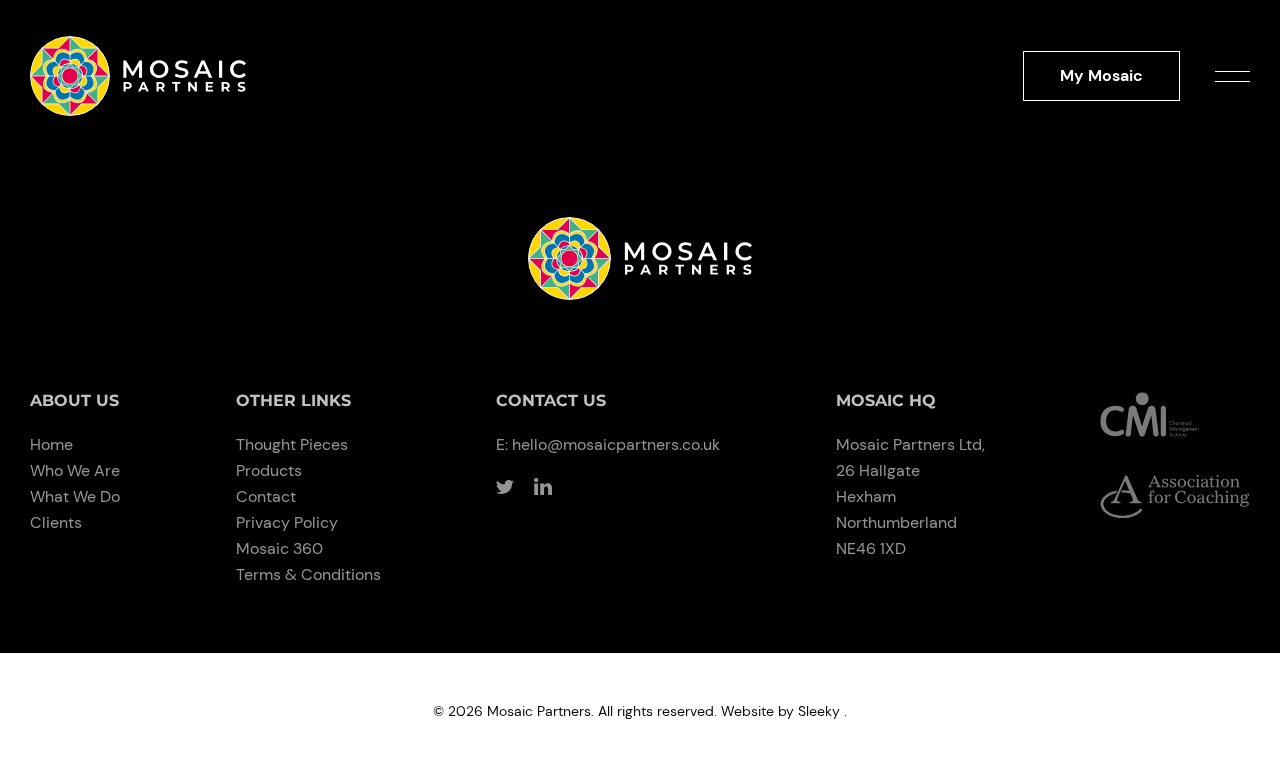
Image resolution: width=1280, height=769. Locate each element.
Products (269, 470)
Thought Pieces (292, 444)
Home (51, 444)
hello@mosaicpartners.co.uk (616, 444)
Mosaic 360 (279, 548)
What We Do (75, 496)
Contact (266, 496)
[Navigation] (1232, 75)
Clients (56, 522)
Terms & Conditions (308, 574)
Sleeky (819, 711)
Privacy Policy (287, 522)
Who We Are (75, 470)
